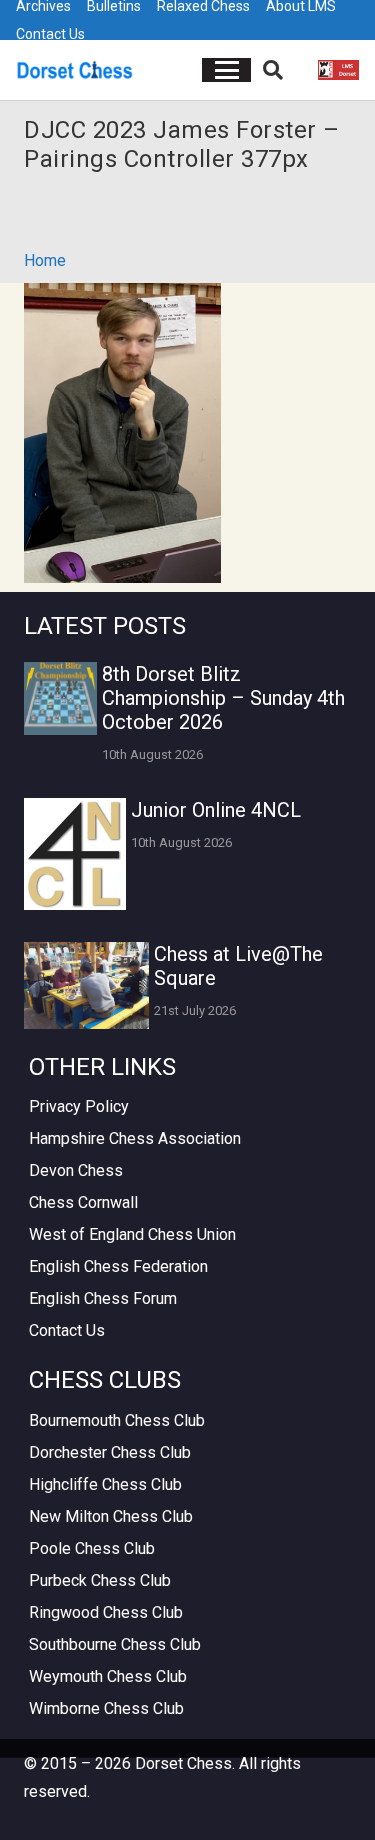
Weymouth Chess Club (108, 1676)
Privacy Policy (79, 1106)
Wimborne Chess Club (106, 1708)
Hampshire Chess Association (135, 1138)
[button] (227, 70)
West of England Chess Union (132, 1234)
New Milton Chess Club (111, 1516)
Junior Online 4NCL (216, 810)
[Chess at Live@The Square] (86, 985)
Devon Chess (76, 1170)
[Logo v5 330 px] (75, 70)
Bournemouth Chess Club (117, 1420)
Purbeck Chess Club (100, 1580)
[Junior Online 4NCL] (75, 854)
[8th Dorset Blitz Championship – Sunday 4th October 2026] (60, 698)
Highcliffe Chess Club (105, 1484)
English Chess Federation (118, 1266)
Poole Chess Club (92, 1548)
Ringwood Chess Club (106, 1612)
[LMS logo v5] (338, 70)
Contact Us (50, 34)
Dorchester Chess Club (110, 1452)
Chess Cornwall (83, 1202)
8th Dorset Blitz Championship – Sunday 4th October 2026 (223, 698)
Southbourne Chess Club (115, 1644)
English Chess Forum (103, 1298)
